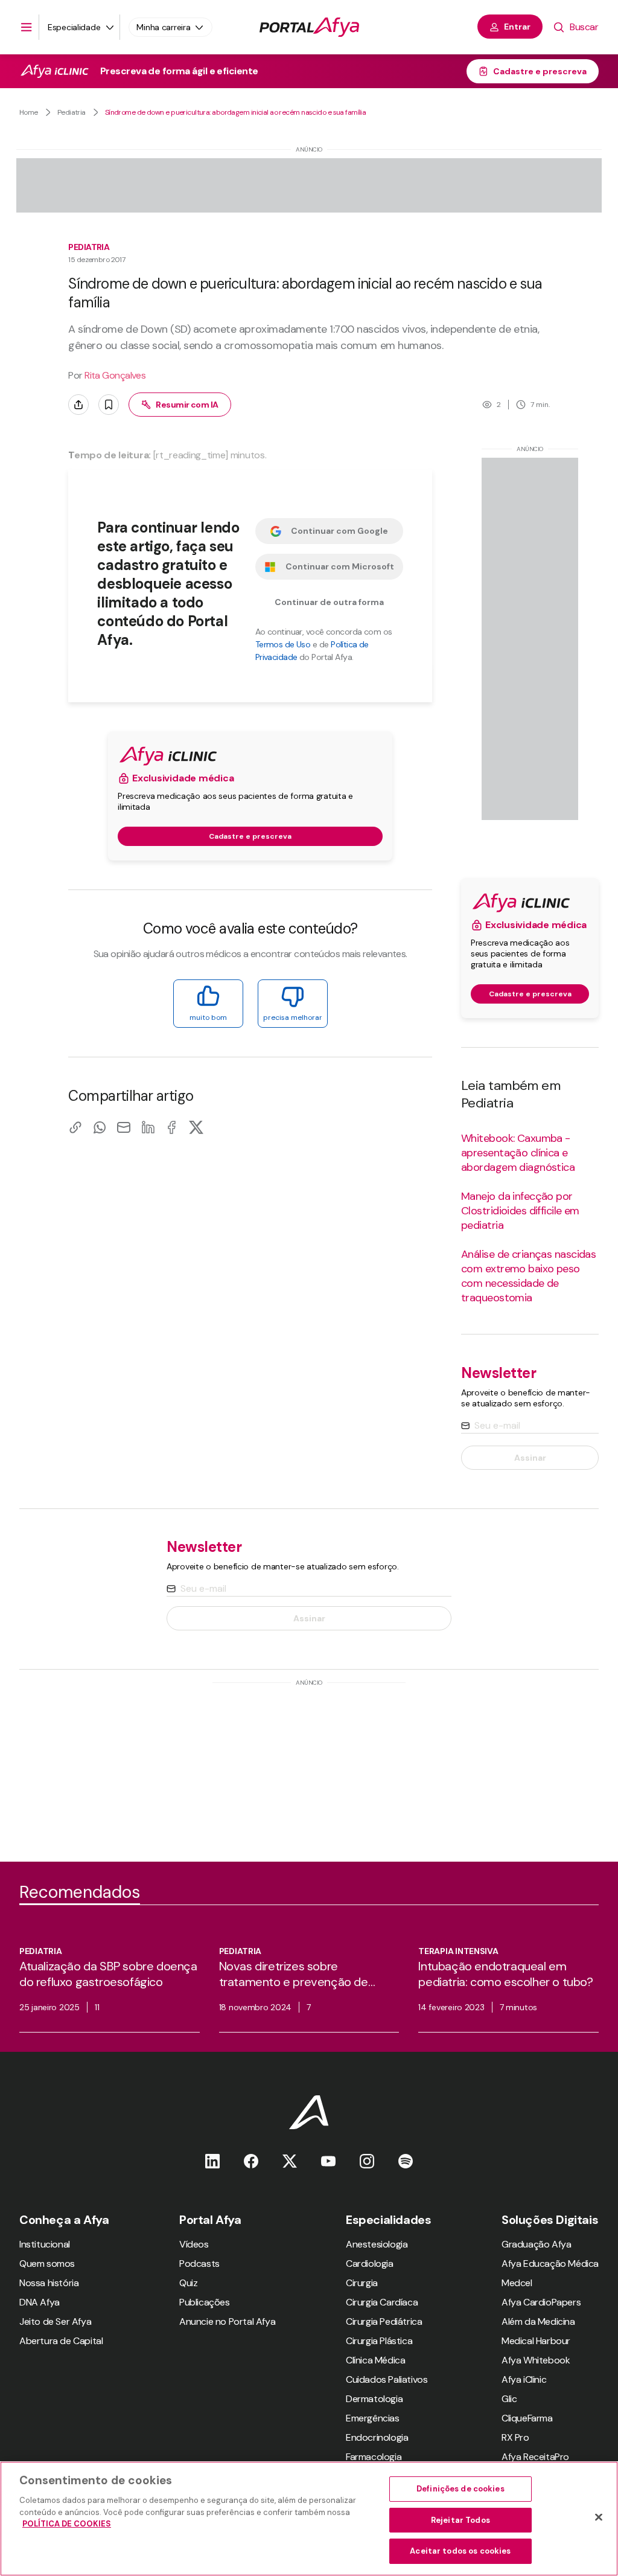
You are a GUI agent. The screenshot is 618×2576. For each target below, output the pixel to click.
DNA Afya (40, 2302)
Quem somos (47, 2264)
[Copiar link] (75, 1127)
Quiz (188, 2283)
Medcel (517, 2283)
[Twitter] (290, 2161)
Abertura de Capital (61, 2341)
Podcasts (199, 2264)
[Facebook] (172, 1127)
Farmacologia (374, 2457)
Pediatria (72, 112)
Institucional (45, 2244)
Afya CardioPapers (541, 2302)
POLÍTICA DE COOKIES (67, 2524)
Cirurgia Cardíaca (382, 2302)
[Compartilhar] (78, 405)
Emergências (373, 2418)
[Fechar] (599, 2517)
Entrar (517, 27)
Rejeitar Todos (460, 2520)
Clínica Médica (375, 2360)
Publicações (205, 2302)
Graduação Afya (536, 2244)
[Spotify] (406, 2161)
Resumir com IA (187, 405)
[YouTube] (328, 2161)
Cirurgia (362, 2283)
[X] (196, 1127)
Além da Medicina (538, 2321)
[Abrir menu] (27, 27)
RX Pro (515, 2437)
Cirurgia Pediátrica (384, 2321)
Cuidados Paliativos (387, 2379)
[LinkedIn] (148, 1127)
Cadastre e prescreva (540, 71)
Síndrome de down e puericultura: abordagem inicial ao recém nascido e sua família (236, 112)
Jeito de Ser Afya (55, 2321)
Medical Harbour (536, 2341)
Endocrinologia (377, 2437)
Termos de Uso (283, 644)
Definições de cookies (460, 2489)
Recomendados (80, 1892)
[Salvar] (109, 405)
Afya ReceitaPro (535, 2457)
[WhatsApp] (100, 1127)
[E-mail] (124, 1127)
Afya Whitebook (536, 2360)
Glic (509, 2399)
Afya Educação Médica (550, 2264)
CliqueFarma (527, 2418)
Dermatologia (374, 2399)
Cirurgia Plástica (379, 2341)
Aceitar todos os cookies (460, 2551)
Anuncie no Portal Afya (227, 2321)
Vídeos (194, 2244)
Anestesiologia (377, 2244)
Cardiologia (370, 2264)
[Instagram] (367, 2161)
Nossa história (49, 2283)
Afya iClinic (524, 2379)
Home (29, 112)
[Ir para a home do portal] (309, 27)
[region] (309, 2519)
